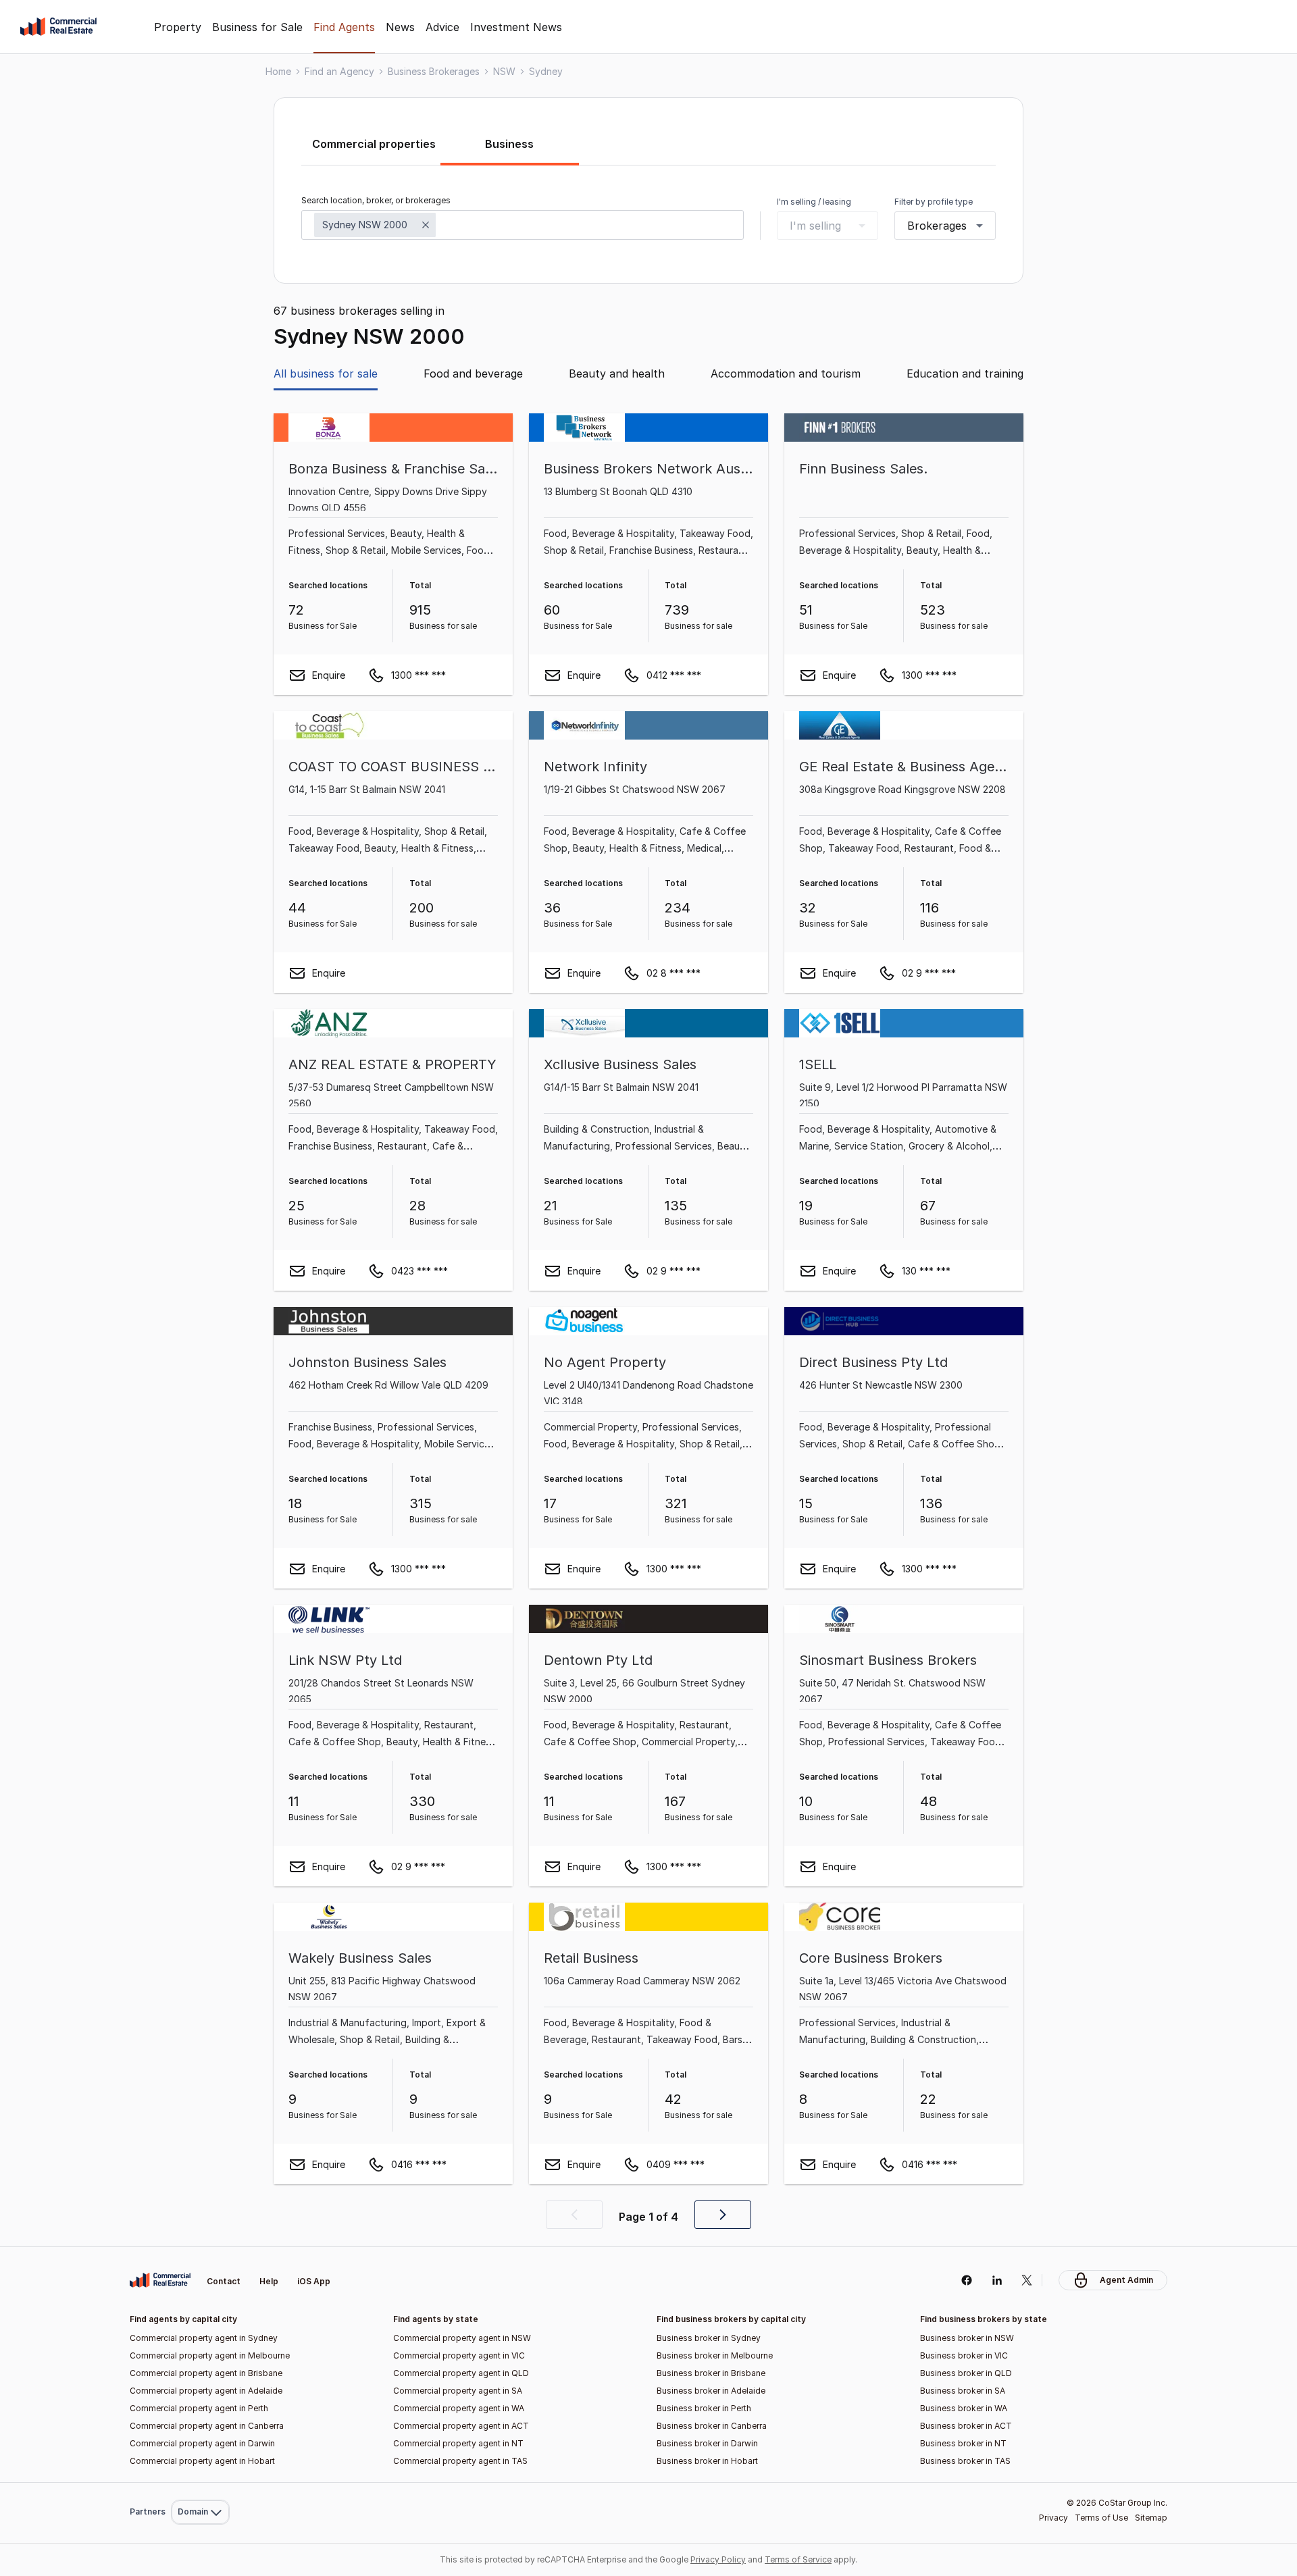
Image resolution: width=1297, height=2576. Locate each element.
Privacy (1053, 2518)
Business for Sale (257, 27)
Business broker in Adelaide (711, 2391)
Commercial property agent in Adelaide (206, 2391)
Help (269, 2281)
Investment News (516, 27)
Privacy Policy (718, 2559)
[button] (574, 2215)
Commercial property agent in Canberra (207, 2426)
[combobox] (523, 225)
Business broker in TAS (965, 2461)
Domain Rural (199, 2482)
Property (178, 27)
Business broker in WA (964, 2408)
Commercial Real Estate (58, 27)
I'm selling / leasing (814, 202)
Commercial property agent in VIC (459, 2355)
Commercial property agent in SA (458, 2391)
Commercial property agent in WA (459, 2408)
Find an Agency (339, 71)
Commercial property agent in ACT (461, 2426)
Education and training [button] (965, 373)
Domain (199, 2249)
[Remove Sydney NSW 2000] (426, 225)
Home (278, 71)
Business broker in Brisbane (711, 2373)
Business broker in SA (963, 2391)
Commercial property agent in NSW (462, 2338)
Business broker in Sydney (709, 2338)
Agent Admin (1126, 2280)
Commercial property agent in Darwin (202, 2443)
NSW (504, 71)
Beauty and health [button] (617, 373)
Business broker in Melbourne (715, 2355)
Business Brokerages (434, 71)
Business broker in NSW (967, 2338)
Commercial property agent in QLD (461, 2373)
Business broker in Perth (704, 2408)
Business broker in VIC (964, 2355)
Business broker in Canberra (712, 2426)
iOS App (314, 2281)
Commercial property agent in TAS (460, 2461)
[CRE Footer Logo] (160, 2280)
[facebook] (966, 2280)
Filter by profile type (934, 202)
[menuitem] (200, 2250)
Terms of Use (1101, 2518)
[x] (1027, 2280)
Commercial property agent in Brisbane (206, 2373)
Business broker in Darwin (707, 2443)
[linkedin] (997, 2280)
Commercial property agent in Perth (199, 2408)
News (400, 27)
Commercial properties (374, 144)
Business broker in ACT (966, 2426)
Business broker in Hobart (707, 2461)
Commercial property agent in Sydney (204, 2338)
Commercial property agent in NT (458, 2443)
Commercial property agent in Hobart (202, 2461)
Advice (442, 27)
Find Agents (344, 27)
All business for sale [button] (326, 373)
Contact (224, 2281)
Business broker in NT (963, 2443)
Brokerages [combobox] (937, 226)
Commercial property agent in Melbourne (210, 2355)
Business (509, 144)
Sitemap (1151, 2518)
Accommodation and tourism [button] (786, 373)
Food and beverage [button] (473, 373)
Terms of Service (798, 2559)
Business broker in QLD (966, 2373)
